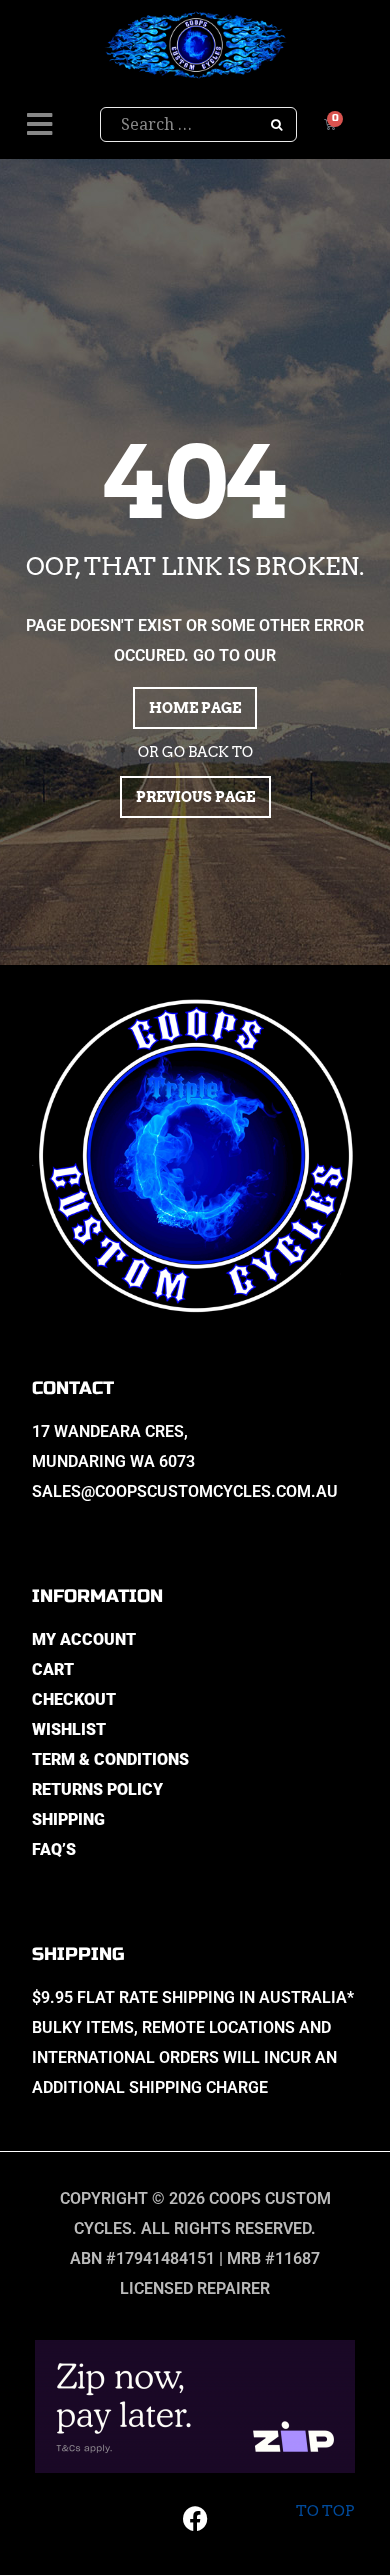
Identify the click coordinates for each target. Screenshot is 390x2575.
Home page (195, 708)
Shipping (68, 1819)
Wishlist (69, 1729)
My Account (84, 1639)
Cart (53, 1669)
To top (325, 2511)
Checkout (74, 1699)
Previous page (195, 797)
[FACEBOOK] (195, 2518)
